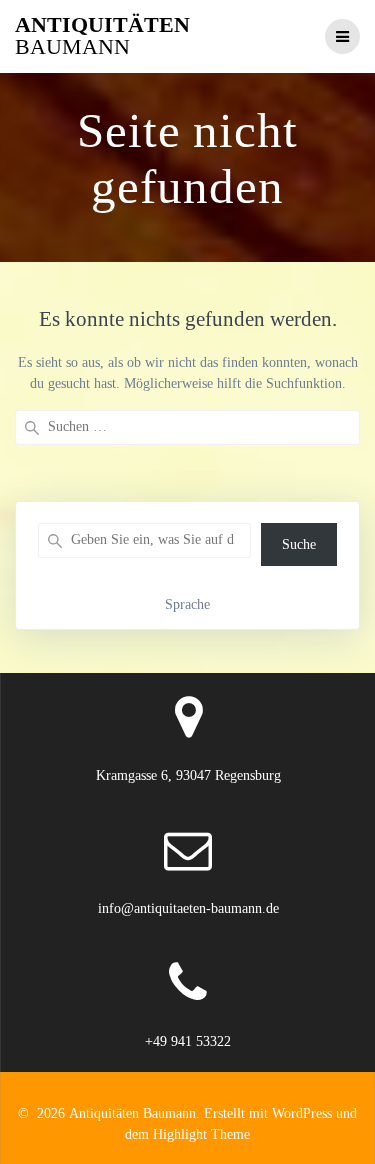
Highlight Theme (201, 1134)
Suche (299, 544)
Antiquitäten (102, 36)
